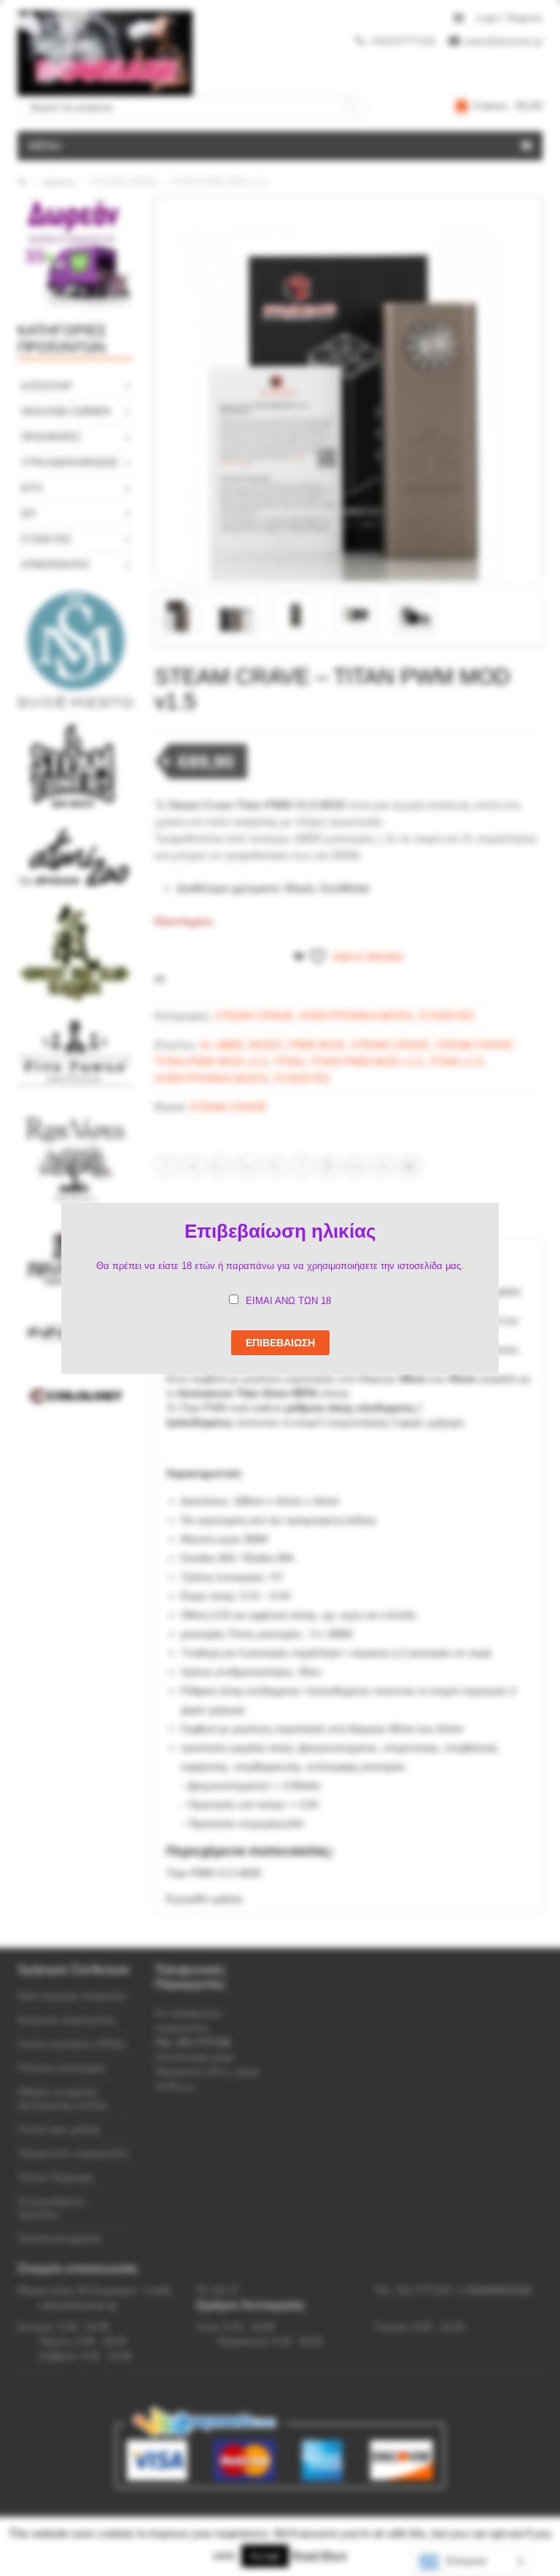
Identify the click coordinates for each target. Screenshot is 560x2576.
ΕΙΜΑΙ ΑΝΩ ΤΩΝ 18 (288, 1301)
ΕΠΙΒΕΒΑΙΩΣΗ (280, 1343)
